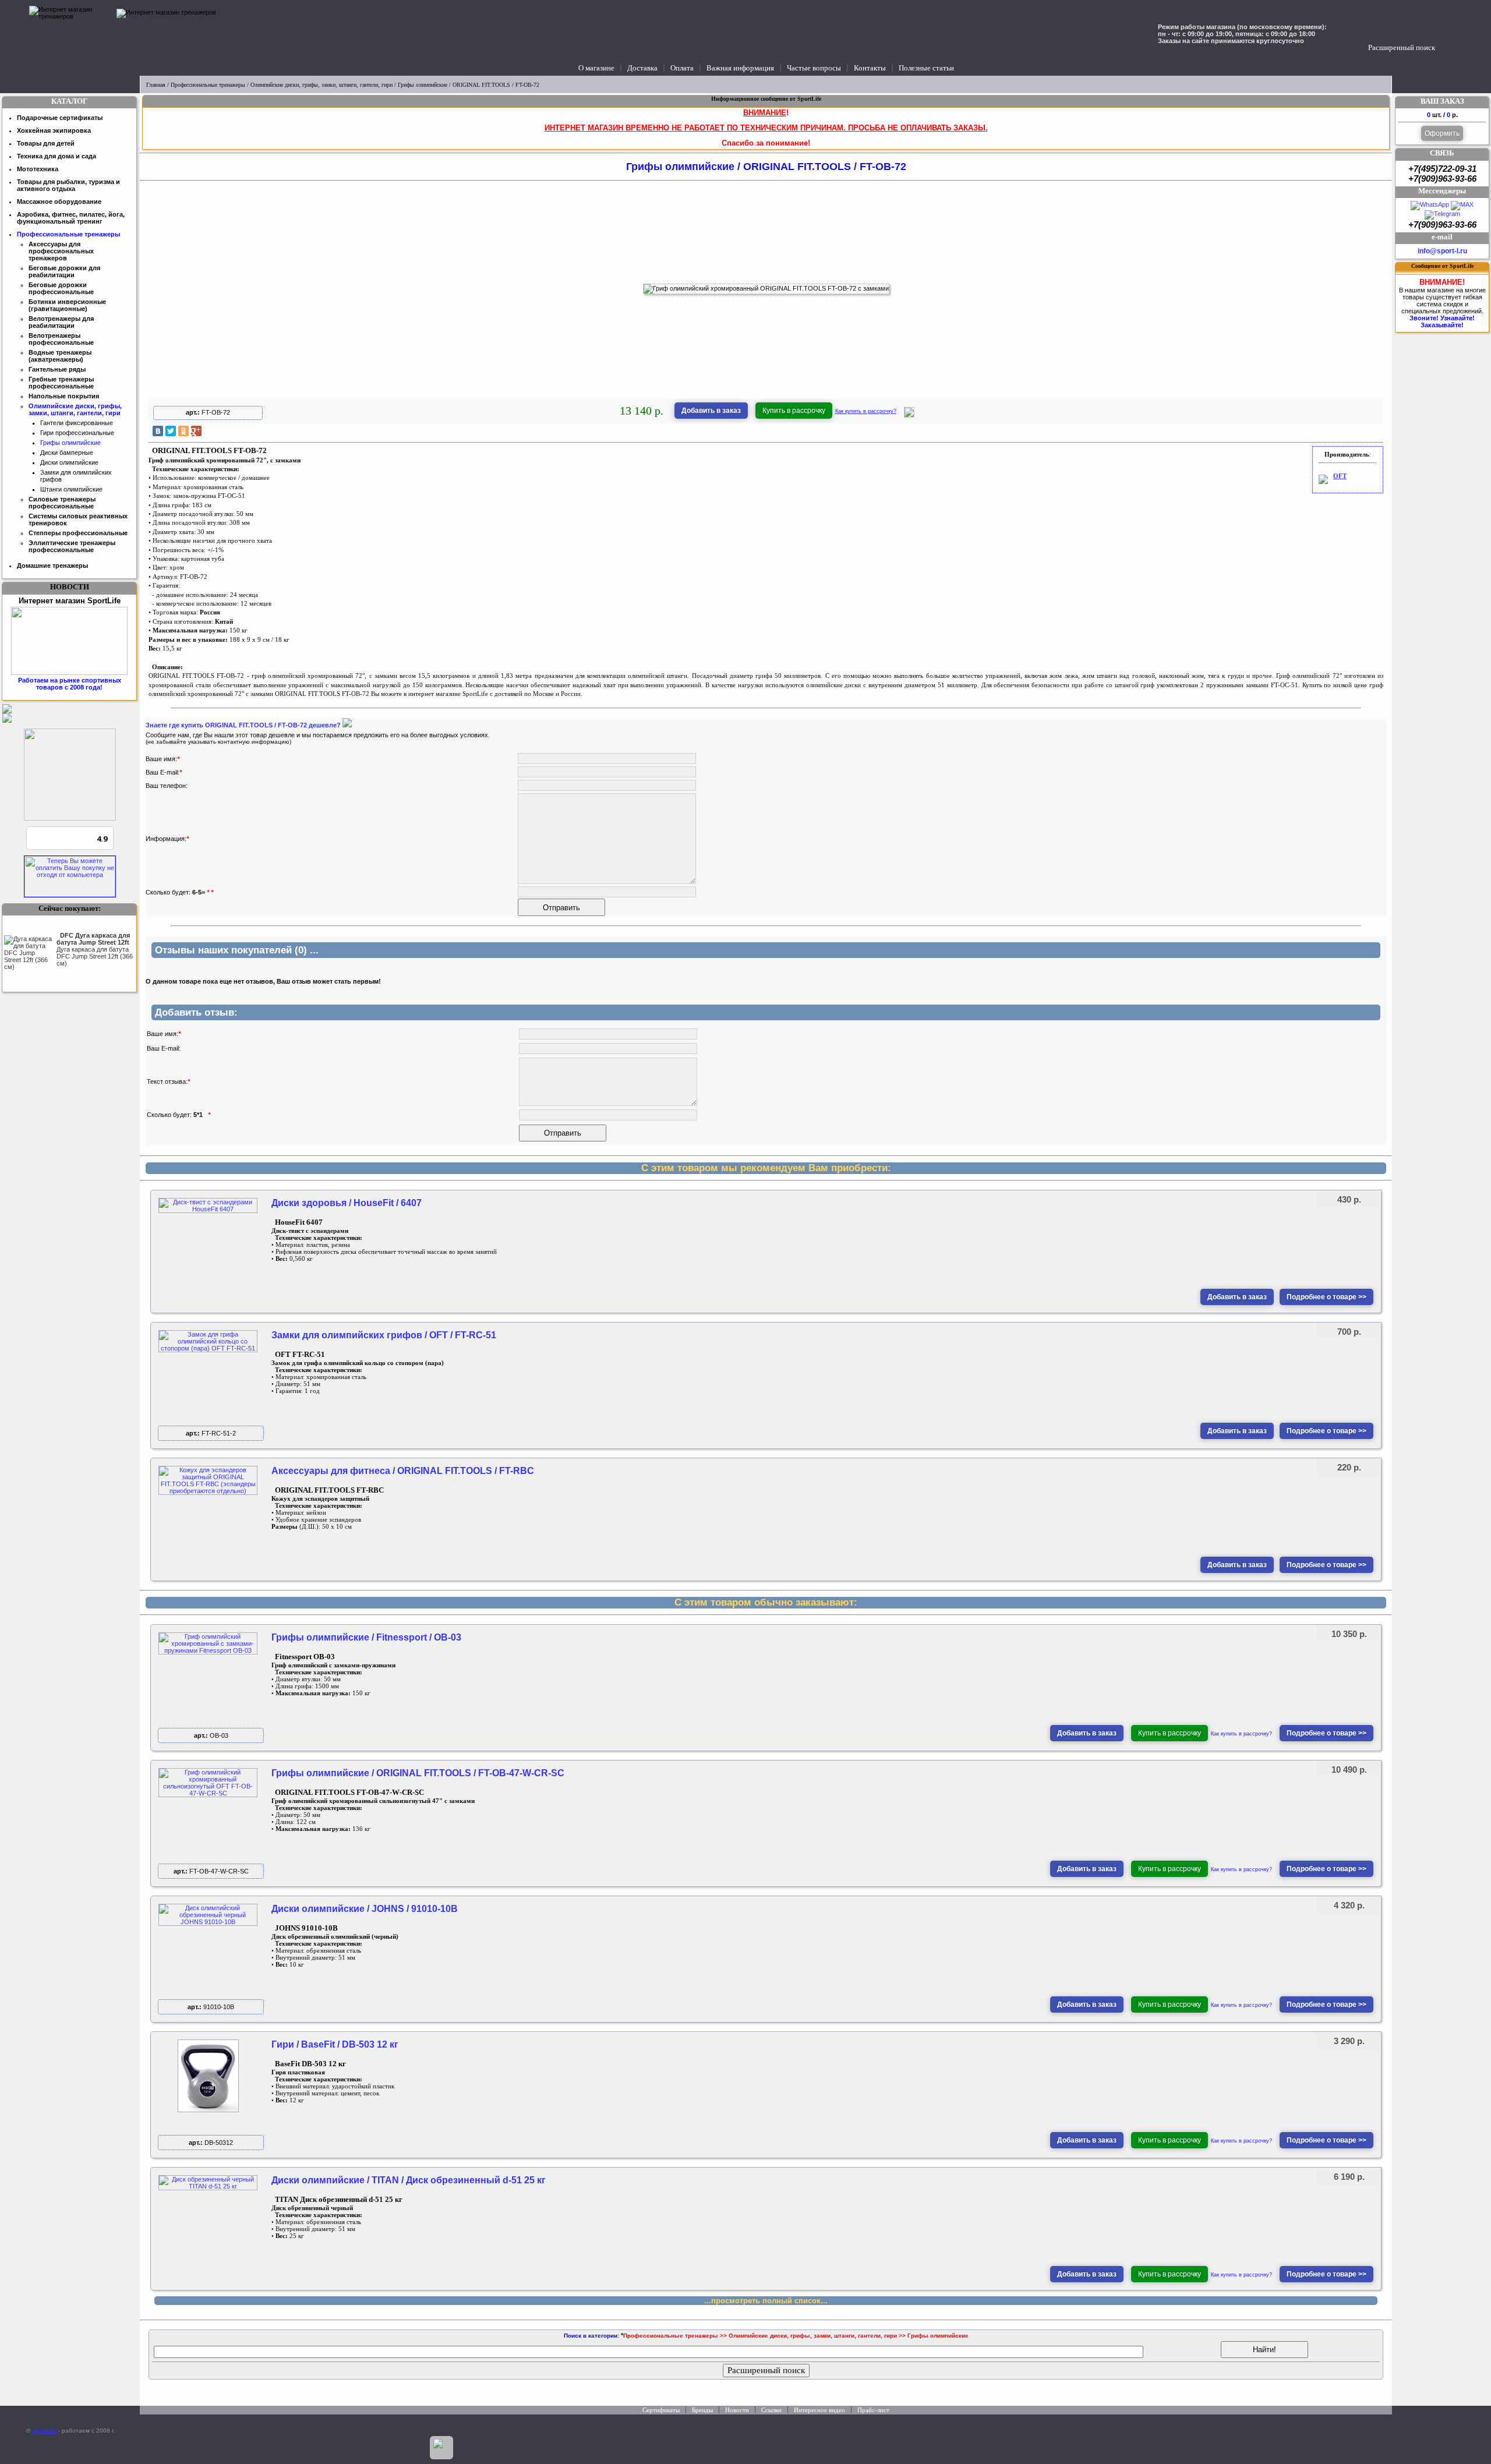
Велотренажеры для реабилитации (61, 322)
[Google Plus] (196, 431)
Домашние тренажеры (52, 565)
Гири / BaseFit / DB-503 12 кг (335, 2044)
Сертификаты (661, 2410)
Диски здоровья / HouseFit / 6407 (347, 1203)
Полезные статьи (926, 68)
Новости (737, 2410)
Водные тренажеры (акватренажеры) (60, 356)
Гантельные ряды (57, 369)
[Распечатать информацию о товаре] (909, 415)
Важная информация (740, 68)
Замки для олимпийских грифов (76, 476)
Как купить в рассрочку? (866, 411)
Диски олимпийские (69, 462)
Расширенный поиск (1402, 47)
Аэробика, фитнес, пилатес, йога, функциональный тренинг (71, 218)
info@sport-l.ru (1442, 251)
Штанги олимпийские (71, 489)
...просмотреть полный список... (766, 2301)
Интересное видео (819, 2410)
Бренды (702, 2410)
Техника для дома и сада (56, 156)
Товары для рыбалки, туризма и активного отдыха (68, 185)
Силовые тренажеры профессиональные (62, 503)
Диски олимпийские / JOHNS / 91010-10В (365, 1909)
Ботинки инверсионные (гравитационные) (67, 305)
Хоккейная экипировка (54, 130)
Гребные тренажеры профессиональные (61, 383)
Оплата (682, 68)
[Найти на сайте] (1446, 36)
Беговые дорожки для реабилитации (64, 271)
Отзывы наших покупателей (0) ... (237, 950)
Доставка (642, 68)
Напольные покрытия (64, 396)
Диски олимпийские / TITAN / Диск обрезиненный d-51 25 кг (409, 2180)
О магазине (596, 68)
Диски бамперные (67, 453)
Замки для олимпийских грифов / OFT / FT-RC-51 (384, 1335)
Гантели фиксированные (77, 423)
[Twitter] (171, 431)
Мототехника (38, 169)
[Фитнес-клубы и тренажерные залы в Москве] (70, 818)
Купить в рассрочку (794, 411)
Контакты (870, 68)
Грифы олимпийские (423, 85)
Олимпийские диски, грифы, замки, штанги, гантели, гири (321, 85)
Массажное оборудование (59, 201)
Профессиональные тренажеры (208, 85)
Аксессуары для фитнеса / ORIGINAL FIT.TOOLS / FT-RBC (403, 1471)
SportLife (44, 2431)
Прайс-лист (873, 2410)
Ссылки (771, 2410)
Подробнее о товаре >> (1326, 1297)
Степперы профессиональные (78, 533)
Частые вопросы (814, 68)
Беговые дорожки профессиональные (61, 288)
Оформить (1442, 133)
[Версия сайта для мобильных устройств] (441, 2448)
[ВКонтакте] (158, 431)
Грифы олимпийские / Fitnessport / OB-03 (366, 1637)
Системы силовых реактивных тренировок (78, 519)
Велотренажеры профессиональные (61, 339)
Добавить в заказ (711, 411)
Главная (156, 85)
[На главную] (70, 38)
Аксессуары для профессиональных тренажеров (61, 251)
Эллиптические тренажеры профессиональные (72, 546)
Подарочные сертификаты (60, 118)
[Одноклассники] (183, 431)
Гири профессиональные (77, 433)
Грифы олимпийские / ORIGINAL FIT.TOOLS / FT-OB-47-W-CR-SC (418, 1773)
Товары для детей (46, 143)
